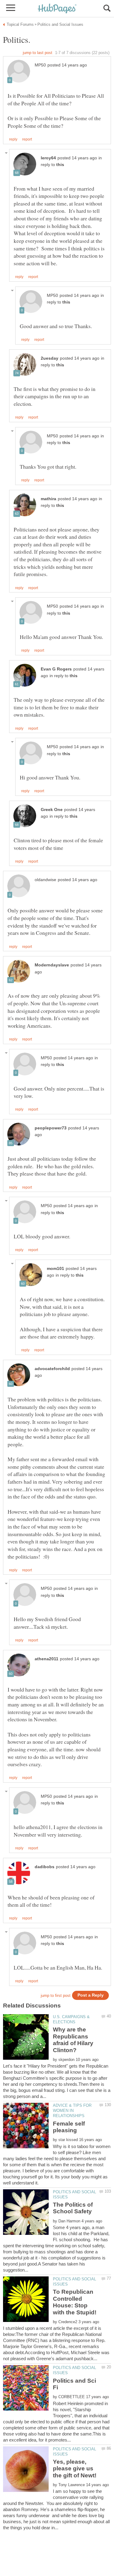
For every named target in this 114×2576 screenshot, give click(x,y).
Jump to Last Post (38, 53)
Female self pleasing (69, 2127)
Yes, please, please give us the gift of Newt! (75, 2469)
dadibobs (45, 1867)
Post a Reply (91, 1995)
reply (13, 139)
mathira (48, 499)
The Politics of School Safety (73, 2208)
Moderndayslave (52, 965)
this (60, 165)
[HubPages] (57, 9)
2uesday (50, 358)
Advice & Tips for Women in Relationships (72, 2111)
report (27, 139)
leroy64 (48, 158)
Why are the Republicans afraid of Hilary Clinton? (73, 2040)
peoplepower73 (51, 1128)
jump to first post (56, 1996)
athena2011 (47, 1659)
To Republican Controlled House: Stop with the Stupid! (75, 2302)
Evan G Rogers (56, 669)
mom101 (55, 1269)
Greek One (52, 810)
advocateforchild (52, 1369)
